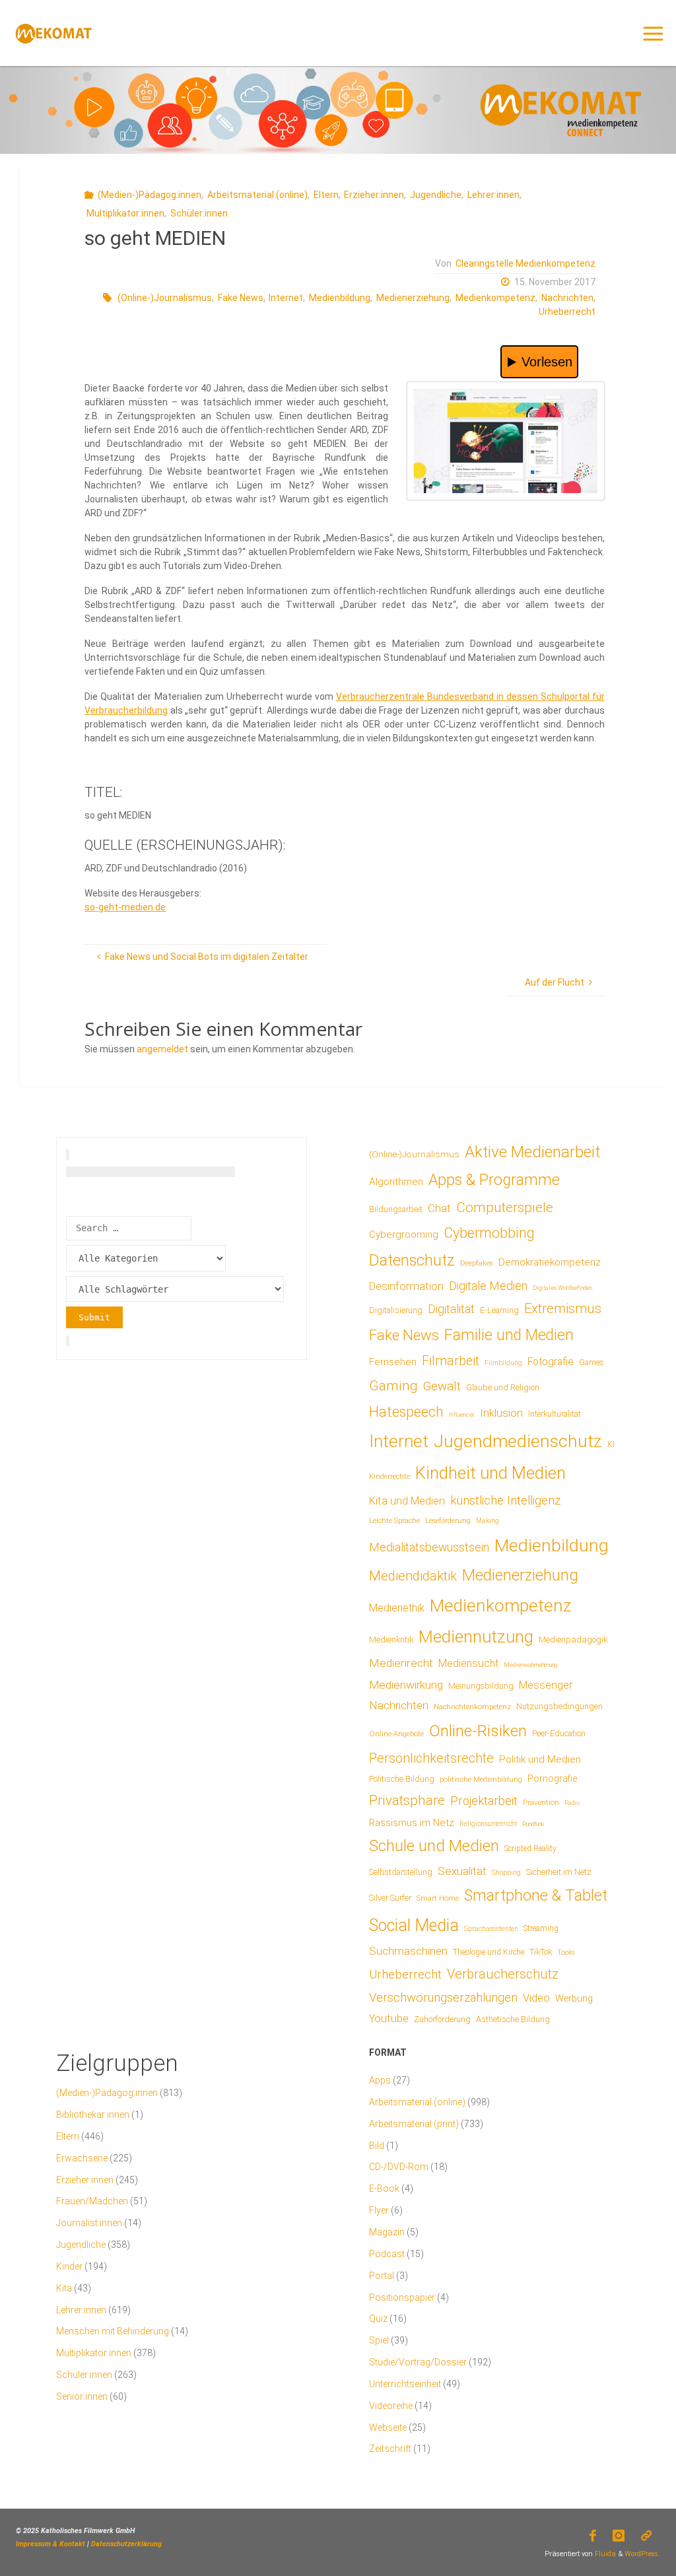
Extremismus (563, 1308)
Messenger (546, 1685)
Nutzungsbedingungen (559, 1706)
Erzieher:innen (374, 195)
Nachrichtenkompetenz (472, 1707)
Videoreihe (391, 2406)
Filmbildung (503, 1363)
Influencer (462, 1414)
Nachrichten (567, 298)
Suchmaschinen (408, 1951)
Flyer (379, 2210)
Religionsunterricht (488, 1824)
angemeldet (162, 1049)
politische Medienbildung (481, 1779)
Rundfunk (533, 1824)
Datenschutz (412, 1260)
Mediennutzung (476, 1637)
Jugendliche (436, 195)
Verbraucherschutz (503, 1974)
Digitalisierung (396, 1310)
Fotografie (551, 1362)
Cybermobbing (489, 1233)
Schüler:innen (199, 213)
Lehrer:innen (493, 195)
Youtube (389, 2018)
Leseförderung (448, 1521)
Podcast (387, 2254)
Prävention (541, 1802)
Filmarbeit (451, 1361)
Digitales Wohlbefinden (562, 1288)
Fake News (241, 298)
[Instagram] (619, 2536)
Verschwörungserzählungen (443, 1998)
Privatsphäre (407, 1800)
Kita (64, 2288)
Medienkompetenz (495, 298)
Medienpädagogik (573, 1640)
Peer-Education (559, 1734)
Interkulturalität (555, 1414)
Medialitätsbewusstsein (429, 1547)
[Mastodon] (647, 2536)
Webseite (388, 2427)
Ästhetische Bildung (513, 2019)
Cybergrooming (404, 1235)
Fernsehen (393, 1362)
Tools (566, 1952)
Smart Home (438, 1898)
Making (488, 1521)
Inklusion (501, 1413)
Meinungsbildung (481, 1686)
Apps (380, 2080)
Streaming (541, 1928)
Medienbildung (340, 298)
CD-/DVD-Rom (399, 2167)
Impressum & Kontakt (51, 2544)
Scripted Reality (530, 1848)
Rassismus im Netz (412, 1823)
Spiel (379, 2340)
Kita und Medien (407, 1501)
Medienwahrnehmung (530, 1665)
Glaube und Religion (503, 1388)
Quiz (378, 2319)
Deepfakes (477, 1263)
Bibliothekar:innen (93, 2115)
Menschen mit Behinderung (113, 2331)
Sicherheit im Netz (559, 1872)
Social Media (414, 1925)
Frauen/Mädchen (92, 2201)
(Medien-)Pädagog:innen (150, 195)
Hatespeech (406, 1412)
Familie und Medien (509, 1335)
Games (591, 1363)
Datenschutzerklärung (126, 2544)
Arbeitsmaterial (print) (414, 2124)
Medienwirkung (406, 1685)
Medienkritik (391, 1640)
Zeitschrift (390, 2449)
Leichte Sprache (394, 1520)
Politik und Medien (540, 1759)
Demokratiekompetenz (550, 1262)
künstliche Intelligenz (505, 1501)
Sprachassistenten (491, 1929)
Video (536, 1998)
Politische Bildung (402, 1779)
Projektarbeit (484, 1801)
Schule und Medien (434, 1846)
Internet (286, 298)
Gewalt (442, 1386)
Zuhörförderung (442, 2019)
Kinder (69, 2266)
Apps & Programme (494, 1180)
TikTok (541, 1952)
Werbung (574, 1998)
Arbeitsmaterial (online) (257, 195)
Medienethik (397, 1608)
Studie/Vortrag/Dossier (418, 2362)
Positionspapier (402, 2297)
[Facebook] (592, 2536)
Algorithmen (396, 1182)
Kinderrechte (389, 1476)
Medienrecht (401, 1663)
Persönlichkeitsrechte (431, 1758)
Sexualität (462, 1871)
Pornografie (552, 1779)
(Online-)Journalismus (165, 298)
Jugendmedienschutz (518, 1441)
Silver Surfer (390, 1898)
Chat (439, 1208)
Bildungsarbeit (396, 1209)
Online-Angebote (396, 1734)
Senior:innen (82, 2396)
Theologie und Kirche (489, 1952)
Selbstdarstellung (401, 1872)
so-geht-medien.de (125, 907)
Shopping (506, 1873)
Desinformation (406, 1286)
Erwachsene (82, 2158)
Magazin (387, 2232)
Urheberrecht (567, 312)
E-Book (384, 2188)
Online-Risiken (478, 1731)
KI (611, 1444)
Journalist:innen (89, 2223)
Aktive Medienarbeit (532, 1152)
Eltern (326, 195)
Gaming (393, 1386)
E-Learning (499, 1310)
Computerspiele (505, 1207)
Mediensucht (468, 1663)
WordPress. (642, 2554)
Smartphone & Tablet (536, 1896)
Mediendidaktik (413, 1576)
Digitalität (451, 1309)
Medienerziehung (413, 298)
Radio (572, 1803)
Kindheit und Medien (490, 1473)
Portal (382, 2276)
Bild (377, 2146)
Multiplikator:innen (125, 213)
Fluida (604, 2554)
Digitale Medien (488, 1286)
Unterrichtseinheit (405, 2384)
